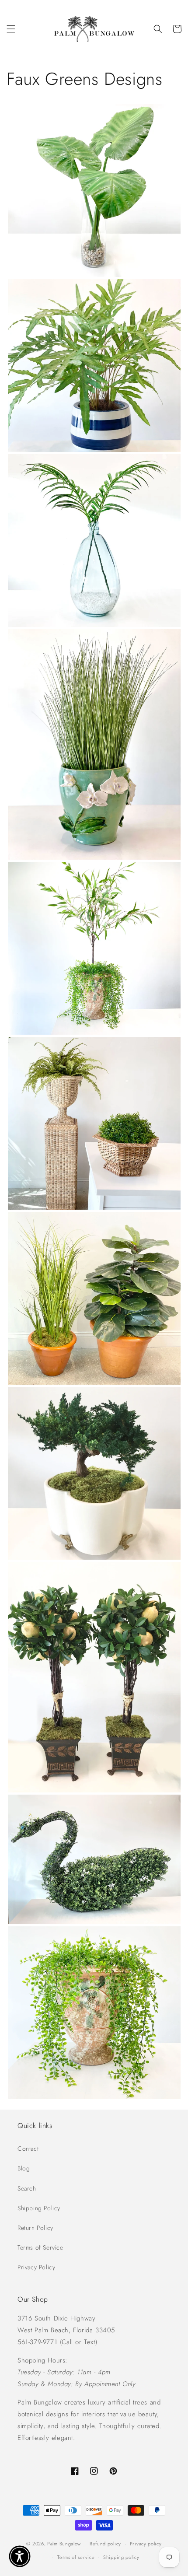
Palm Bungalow (64, 2544)
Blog (24, 2168)
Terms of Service (40, 2247)
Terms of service (76, 2557)
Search (27, 2188)
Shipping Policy (39, 2208)
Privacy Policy (36, 2267)
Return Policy (35, 2228)
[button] (11, 29)
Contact (28, 2149)
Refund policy (105, 2544)
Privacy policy (146, 2544)
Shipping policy (121, 2557)
